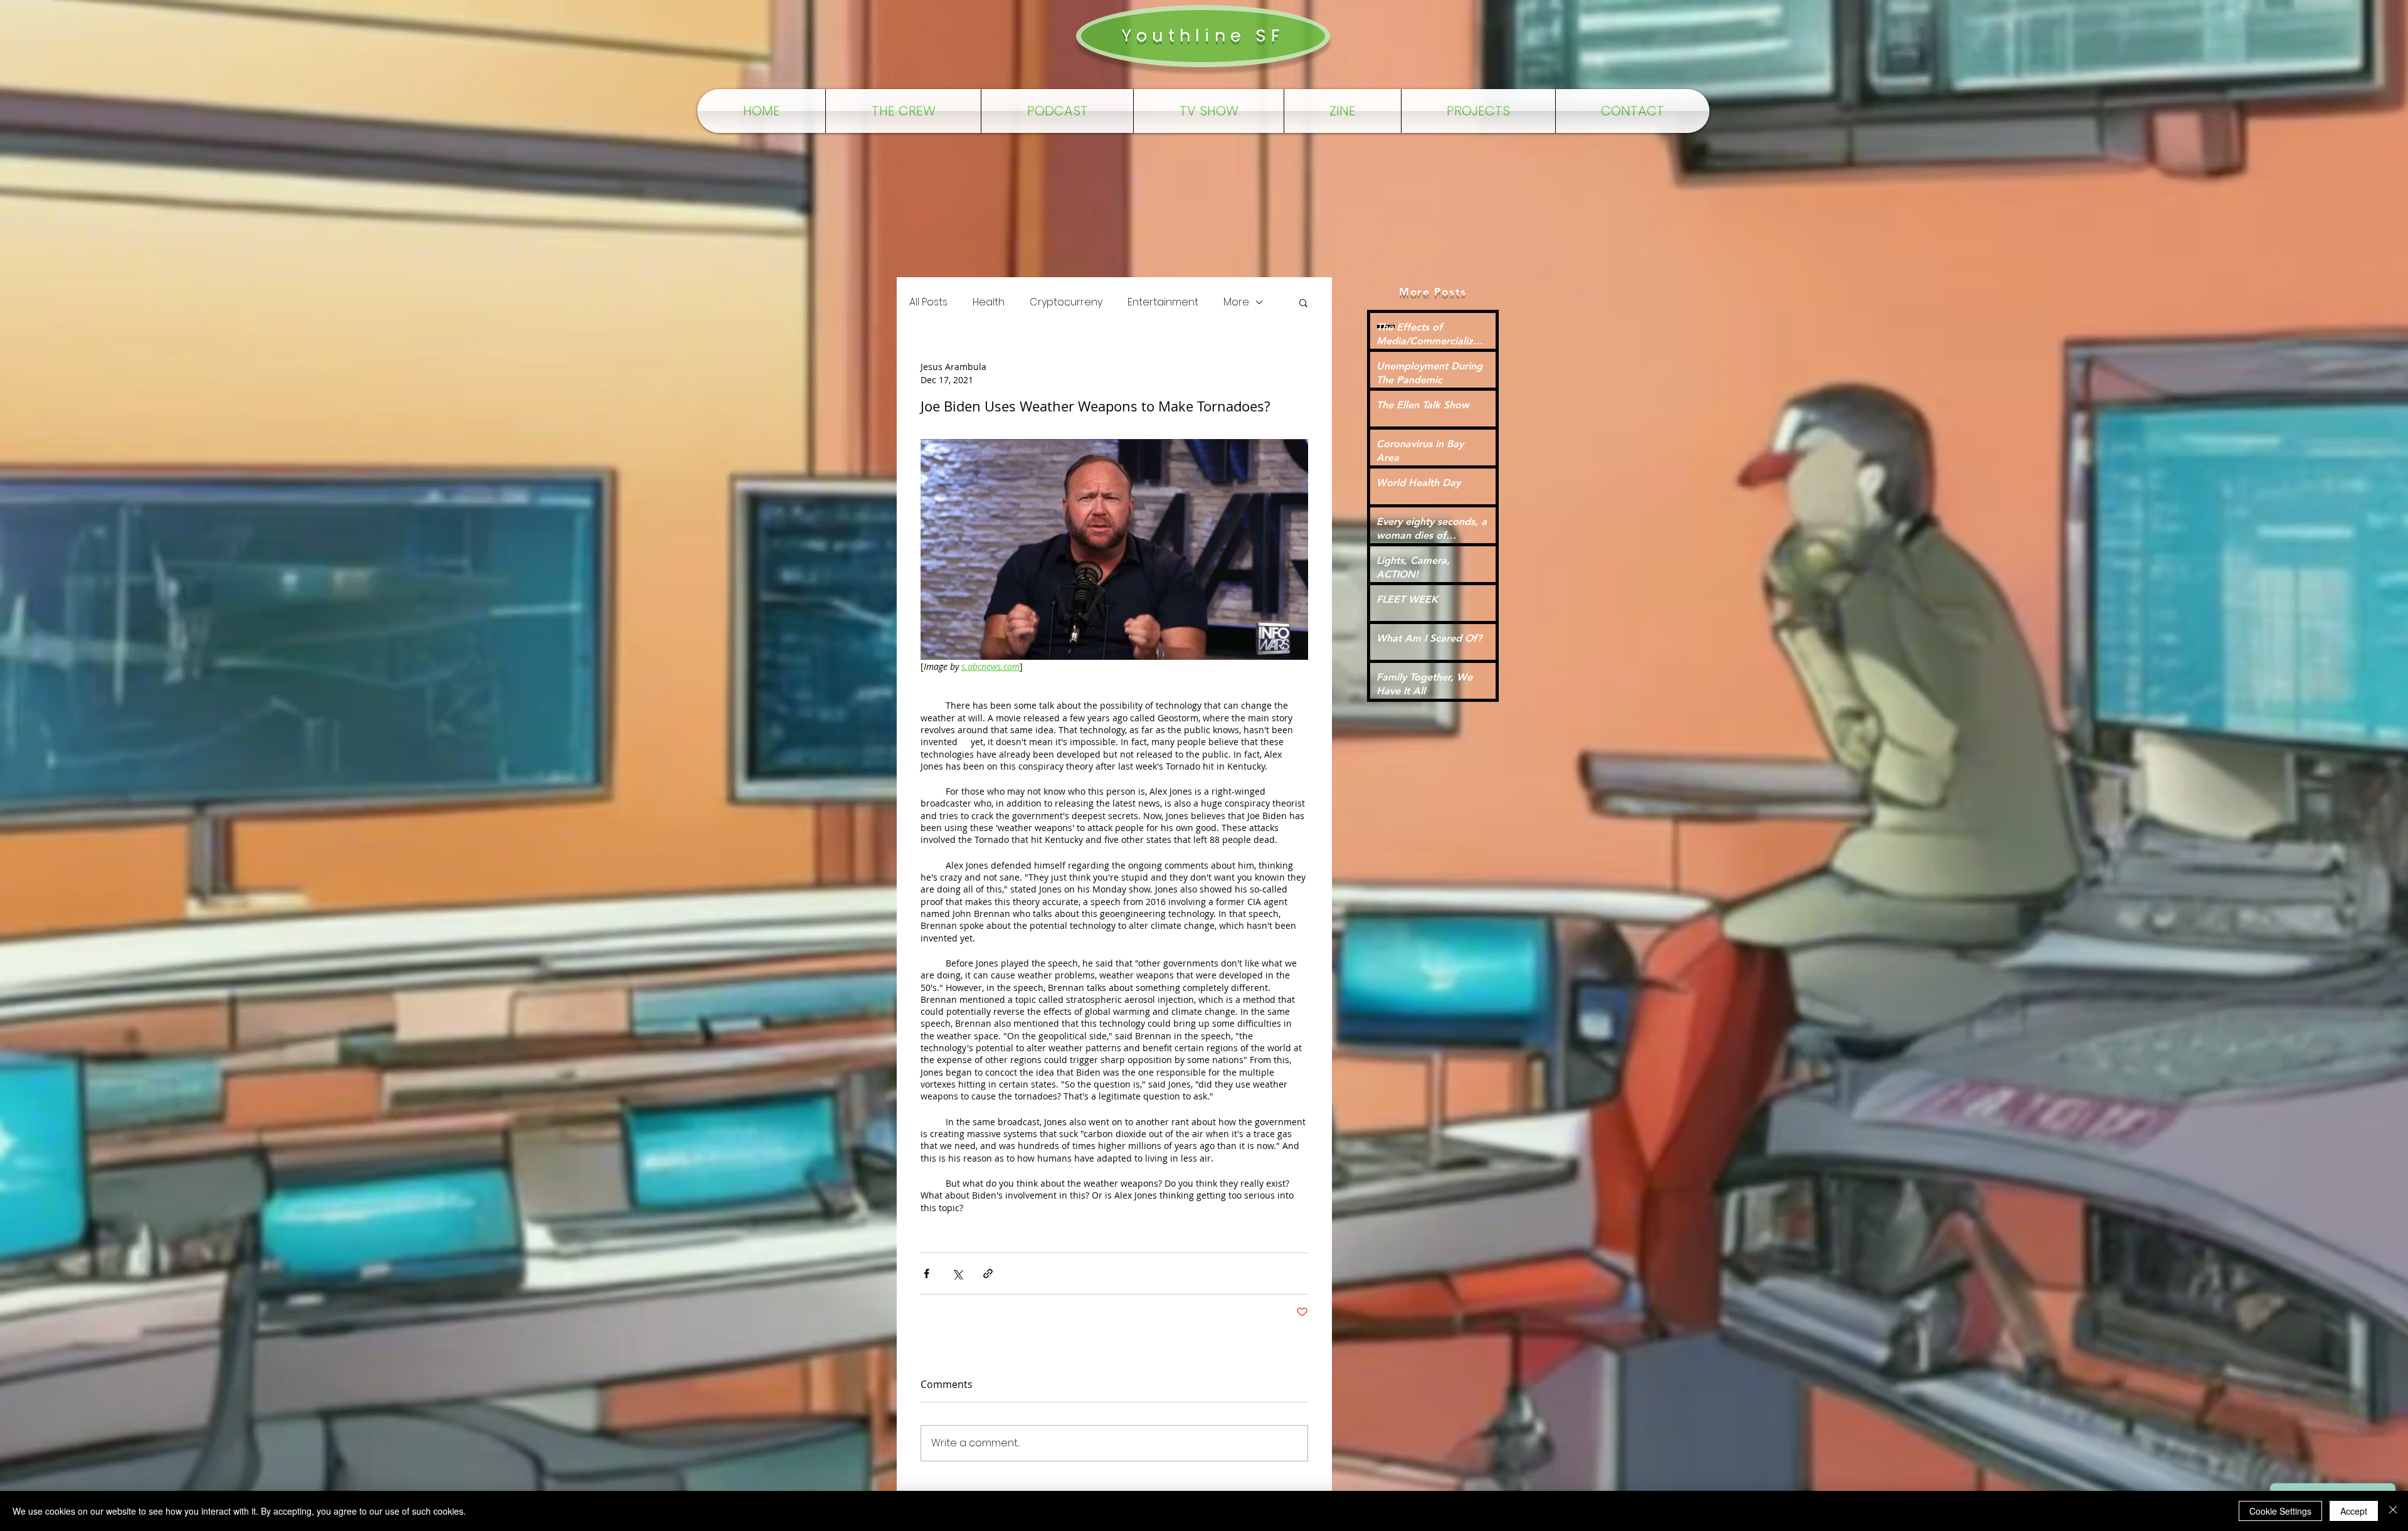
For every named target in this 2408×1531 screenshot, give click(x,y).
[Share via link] (988, 1274)
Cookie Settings (2280, 1511)
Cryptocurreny (1066, 302)
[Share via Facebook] (927, 1274)
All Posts (928, 302)
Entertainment (1163, 302)
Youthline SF (1203, 35)
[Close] (2393, 1511)
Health (989, 302)
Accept (2354, 1511)
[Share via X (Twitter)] (957, 1274)
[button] (1303, 302)
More (1236, 302)
